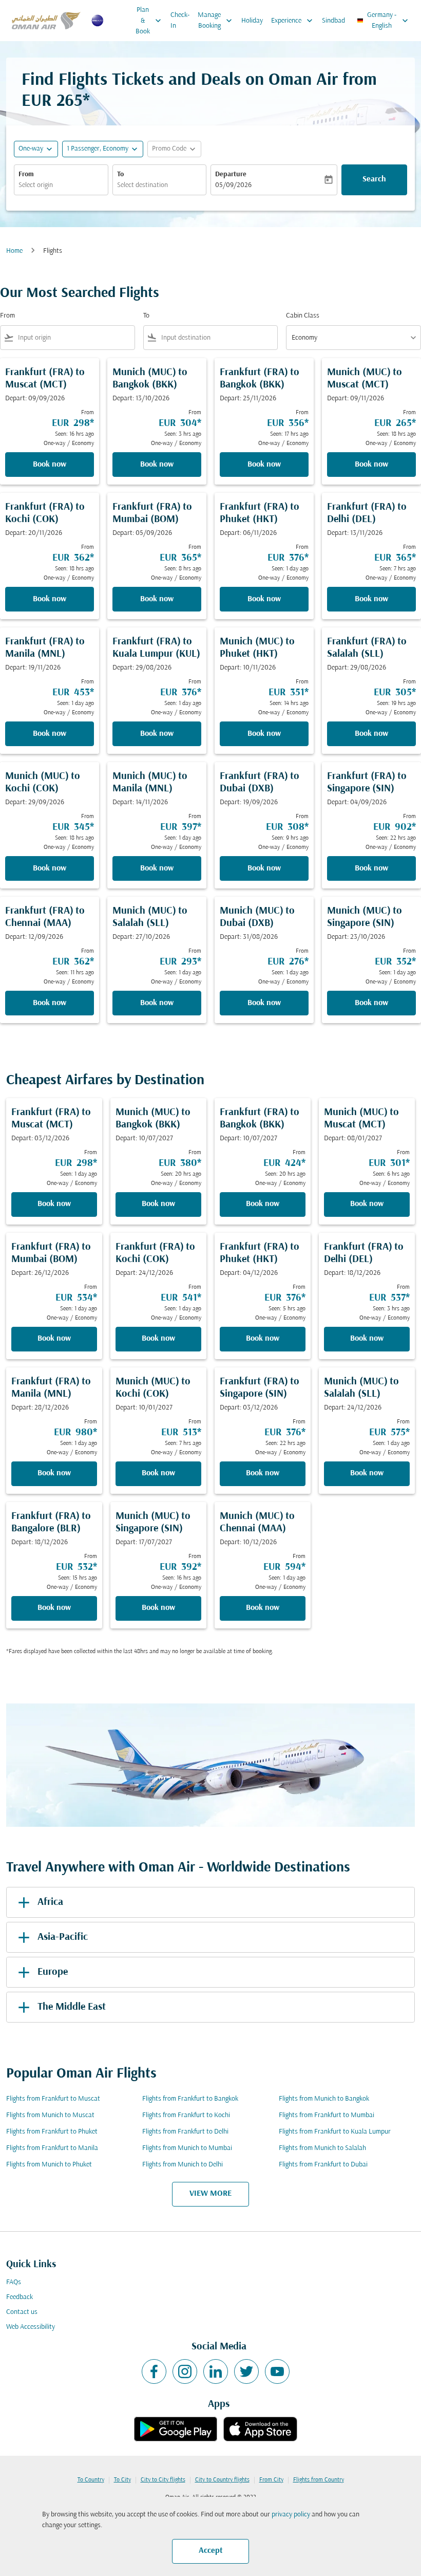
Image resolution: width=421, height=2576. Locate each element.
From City (271, 2480)
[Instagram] (185, 2371)
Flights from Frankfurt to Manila (52, 2148)
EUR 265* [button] (56, 101)
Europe (53, 1972)
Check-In (180, 21)
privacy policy (291, 2515)
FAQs (14, 2282)
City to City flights (163, 2480)
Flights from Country (319, 2480)
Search (374, 179)
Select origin (36, 185)
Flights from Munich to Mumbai (187, 2148)
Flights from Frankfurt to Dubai (323, 2165)
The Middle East (72, 2007)
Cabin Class (303, 316)
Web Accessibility (31, 2327)
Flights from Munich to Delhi (183, 2165)
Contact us (22, 2312)
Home (14, 251)
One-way (31, 149)
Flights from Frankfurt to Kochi (186, 2115)
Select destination (142, 185)
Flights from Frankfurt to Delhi (185, 2132)
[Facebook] (154, 2371)
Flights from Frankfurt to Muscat (53, 2099)
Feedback (20, 2297)
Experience (293, 21)
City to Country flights (222, 2480)
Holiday (252, 21)
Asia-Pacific (63, 1937)
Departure (231, 174)
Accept (211, 2551)
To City (122, 2480)
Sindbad (333, 21)
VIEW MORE (210, 2194)
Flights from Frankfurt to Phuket (52, 2132)
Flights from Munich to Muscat (50, 2115)
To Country (91, 2480)
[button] (103, 149)
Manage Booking (216, 21)
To (120, 174)
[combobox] (74, 338)
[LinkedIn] (216, 2371)
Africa (50, 1902)
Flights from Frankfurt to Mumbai (327, 2115)
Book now (50, 465)
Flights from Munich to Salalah (322, 2148)
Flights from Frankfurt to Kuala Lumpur (335, 2132)
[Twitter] (246, 2371)
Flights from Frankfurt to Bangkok (190, 2099)
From (26, 174)
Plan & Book (149, 21)
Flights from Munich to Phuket (49, 2165)
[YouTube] (277, 2371)
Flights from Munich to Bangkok (324, 2099)
